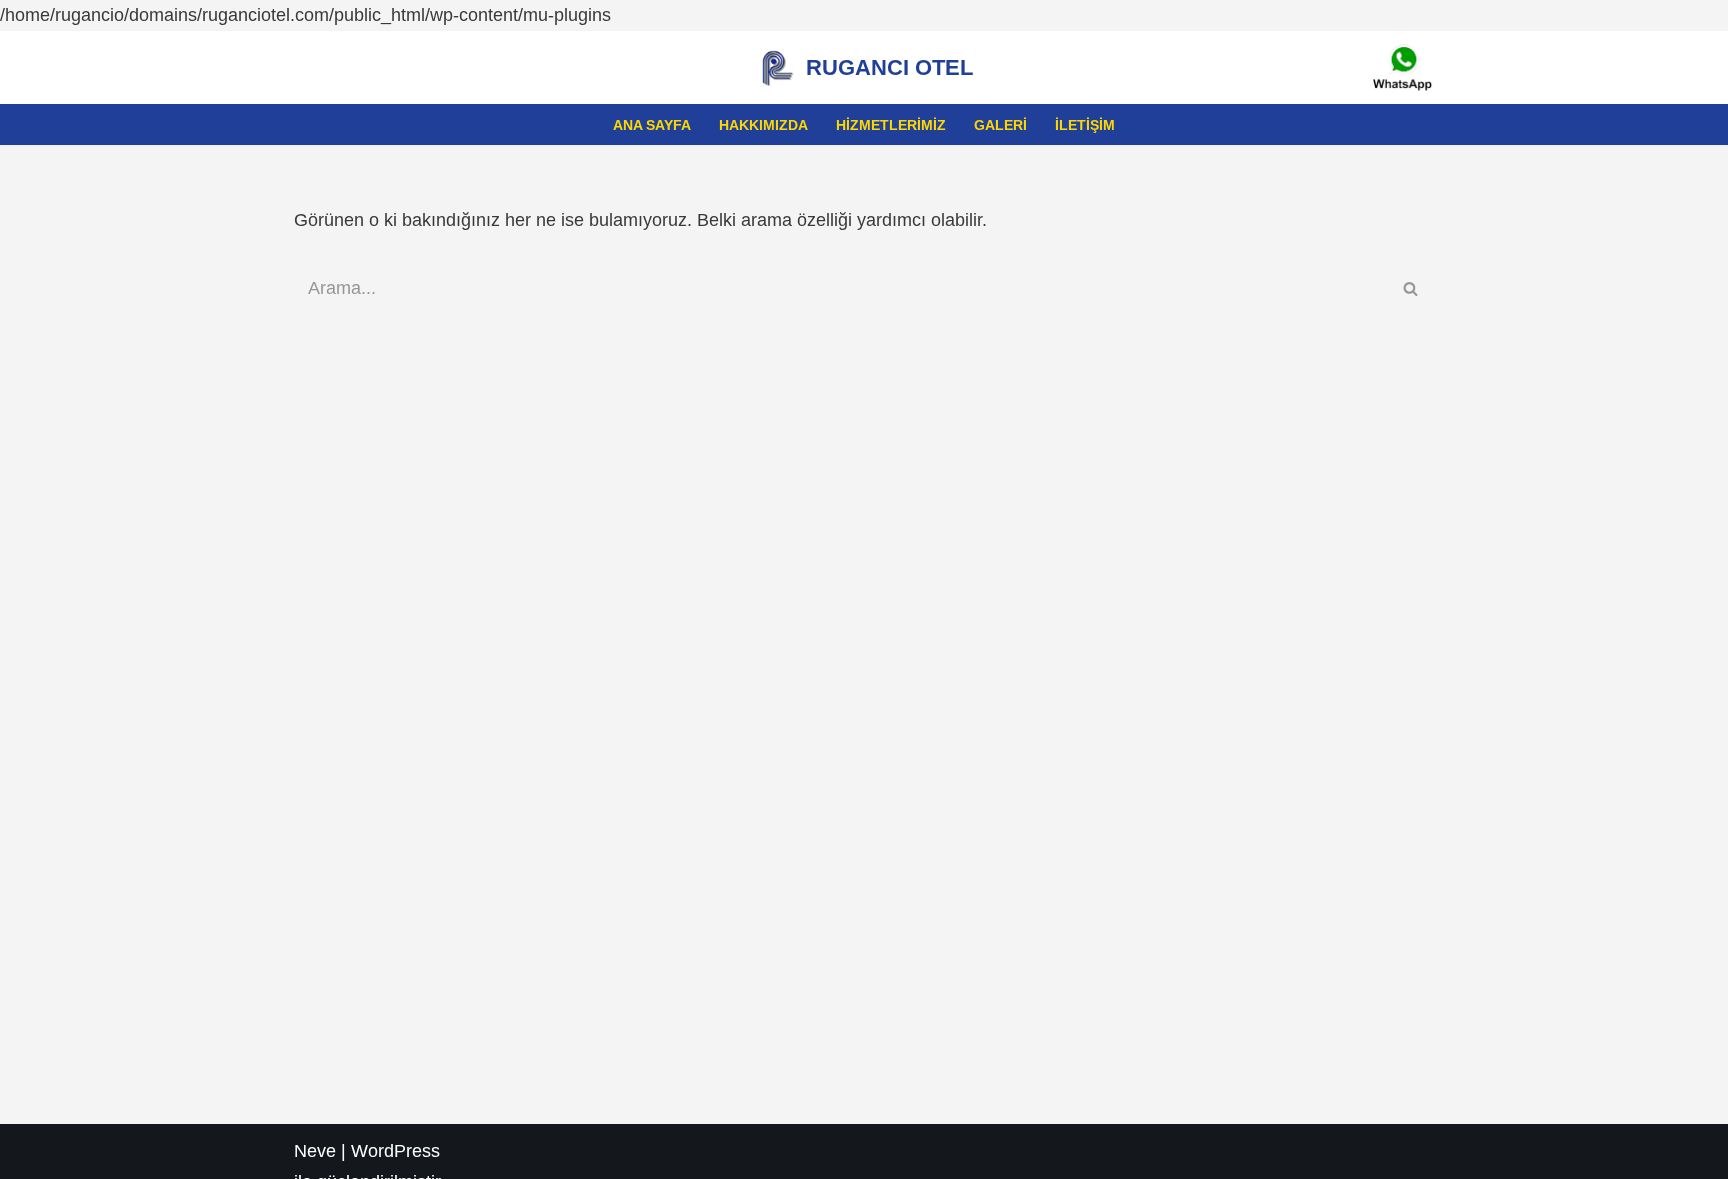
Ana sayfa (652, 125)
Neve (315, 1151)
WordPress (395, 1151)
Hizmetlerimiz (891, 125)
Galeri (1000, 125)
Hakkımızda (763, 125)
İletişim (1085, 125)
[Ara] (1411, 288)
